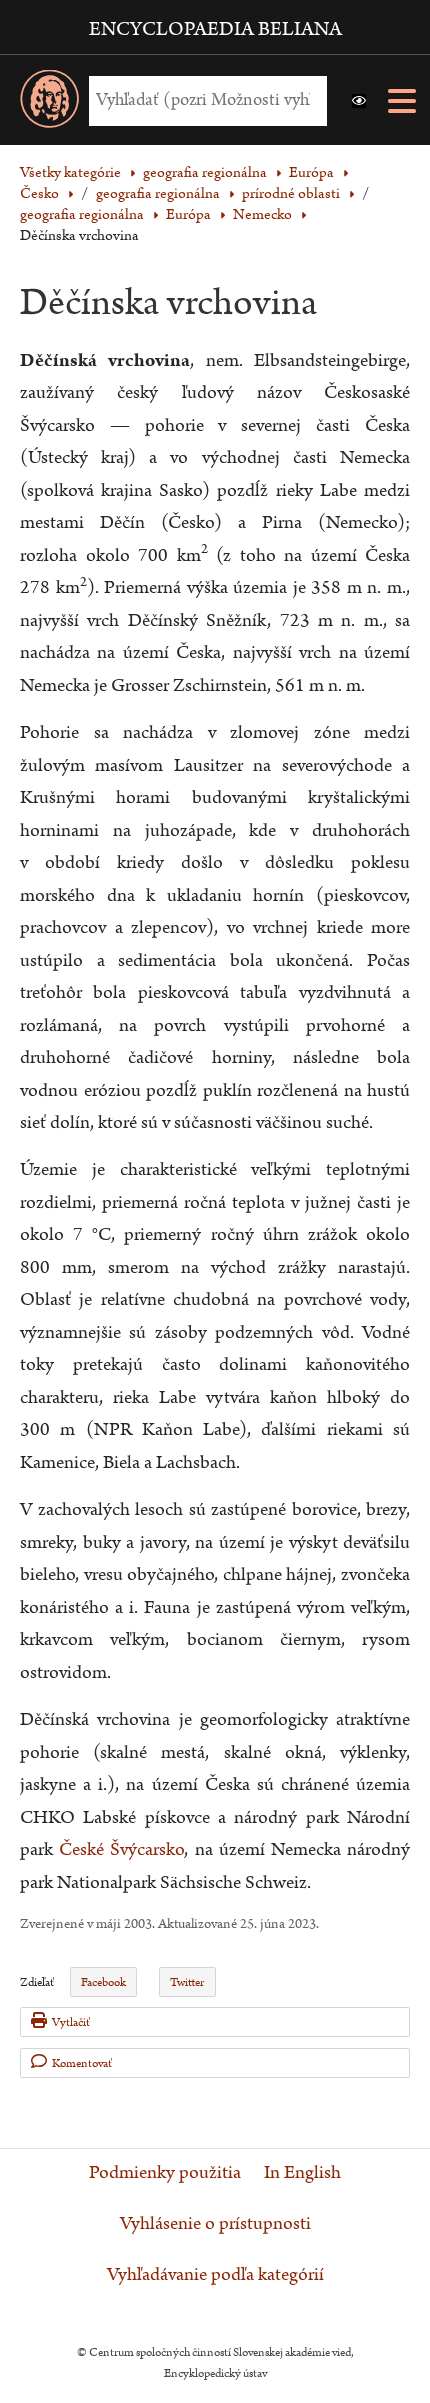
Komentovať (82, 2063)
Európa (188, 214)
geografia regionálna (158, 193)
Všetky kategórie (70, 172)
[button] (359, 101)
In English (302, 2173)
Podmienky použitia (165, 2173)
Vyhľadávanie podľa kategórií (215, 2275)
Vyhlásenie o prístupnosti (215, 2224)
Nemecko (262, 214)
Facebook (103, 1982)
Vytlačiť (71, 2022)
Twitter (187, 1982)
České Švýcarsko (121, 1849)
